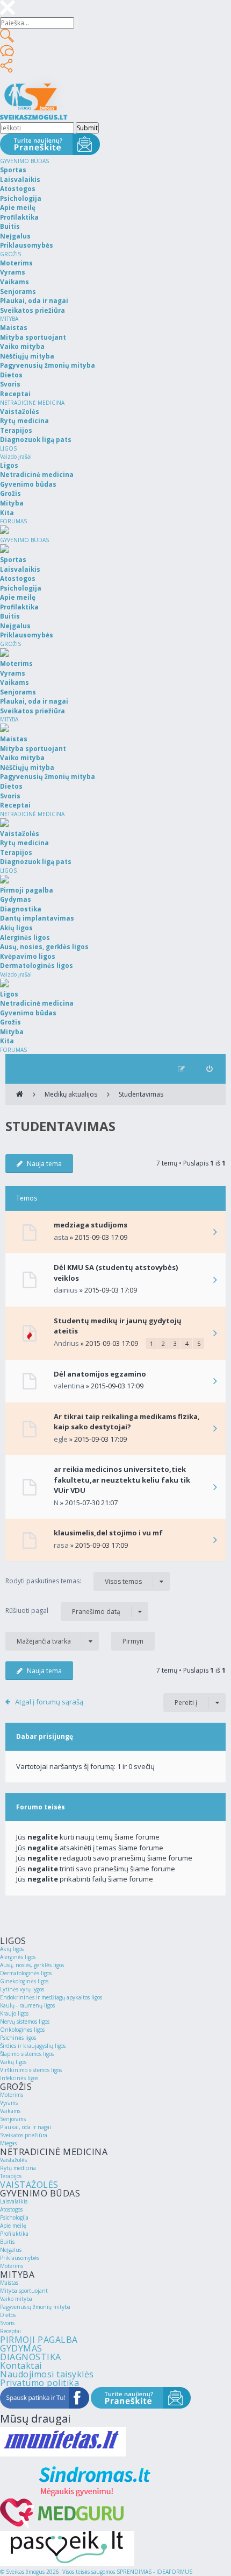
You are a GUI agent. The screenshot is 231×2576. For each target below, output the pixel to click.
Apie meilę (13, 2226)
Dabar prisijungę (45, 1736)
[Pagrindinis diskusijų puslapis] (20, 1094)
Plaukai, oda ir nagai (26, 2127)
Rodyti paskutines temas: (74, 1581)
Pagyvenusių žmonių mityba (35, 2307)
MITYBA (9, 319)
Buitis (7, 2242)
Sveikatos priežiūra (24, 2135)
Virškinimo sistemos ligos (31, 2070)
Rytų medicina (18, 2168)
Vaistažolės (13, 2160)
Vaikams (10, 2111)
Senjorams (13, 2119)
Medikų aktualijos (71, 1094)
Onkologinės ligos (22, 2030)
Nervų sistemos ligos (25, 2022)
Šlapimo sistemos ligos (27, 2054)
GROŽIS (10, 254)
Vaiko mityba (16, 2299)
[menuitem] (209, 1069)
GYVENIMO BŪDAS (24, 161)
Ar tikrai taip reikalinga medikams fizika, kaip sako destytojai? (127, 1422)
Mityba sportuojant (24, 2291)
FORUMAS (13, 521)
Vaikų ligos (13, 2062)
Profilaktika (14, 2234)
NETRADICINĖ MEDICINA (32, 403)
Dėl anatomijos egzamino (100, 1374)
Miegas (8, 2143)
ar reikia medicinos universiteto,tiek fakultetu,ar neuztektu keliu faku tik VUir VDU (122, 1480)
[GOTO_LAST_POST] (215, 1233)
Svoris (7, 2323)
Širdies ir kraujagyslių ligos (33, 2046)
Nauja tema (44, 1164)
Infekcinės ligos (19, 2078)
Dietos (8, 2315)
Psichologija (14, 2217)
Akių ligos (12, 1949)
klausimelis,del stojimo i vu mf (108, 1533)
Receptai (10, 2331)
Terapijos (11, 2176)
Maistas (9, 2283)
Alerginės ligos (18, 1957)
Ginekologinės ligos (24, 1981)
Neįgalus (11, 2250)
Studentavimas (141, 1094)
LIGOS (8, 448)
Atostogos (11, 2209)
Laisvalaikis (14, 2201)
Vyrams (9, 2103)
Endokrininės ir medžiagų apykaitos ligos (51, 1997)
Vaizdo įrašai (16, 457)
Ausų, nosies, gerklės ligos (32, 1965)
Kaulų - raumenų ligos (27, 2005)
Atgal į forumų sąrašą (49, 1702)
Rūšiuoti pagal (63, 1611)
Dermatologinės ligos (26, 1973)
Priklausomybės (20, 2258)
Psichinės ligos (18, 2038)
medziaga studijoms (91, 1225)
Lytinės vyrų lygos (22, 1989)
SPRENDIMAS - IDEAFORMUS (154, 2572)
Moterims (12, 2095)
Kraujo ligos (14, 2013)
